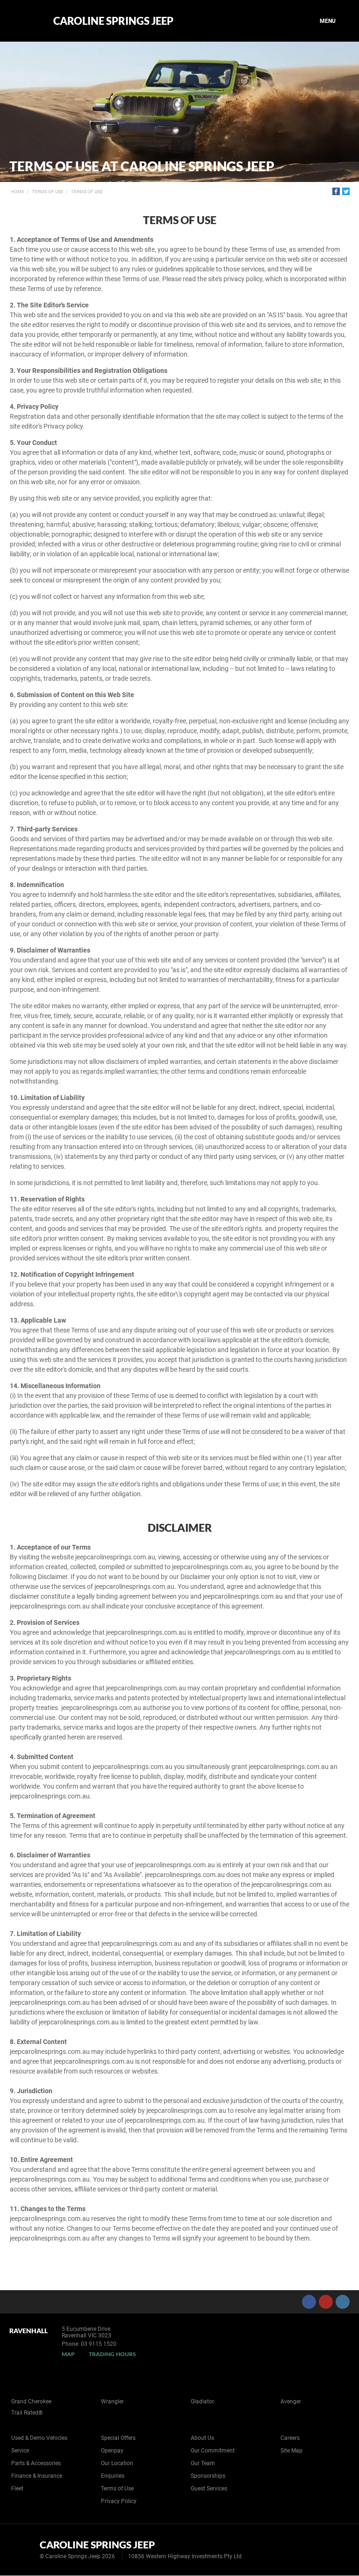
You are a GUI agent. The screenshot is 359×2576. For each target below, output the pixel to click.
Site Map (291, 2451)
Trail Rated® (27, 2413)
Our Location (117, 2463)
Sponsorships (208, 2476)
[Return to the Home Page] (23, 2549)
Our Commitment (213, 2451)
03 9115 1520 (99, 2344)
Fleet (17, 2489)
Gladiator (202, 2401)
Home (18, 192)
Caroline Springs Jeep (113, 21)
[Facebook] (336, 191)
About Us (202, 2438)
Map (68, 2354)
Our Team (203, 2463)
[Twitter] (346, 191)
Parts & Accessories (36, 2463)
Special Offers (118, 2438)
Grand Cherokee (31, 2401)
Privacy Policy (119, 2501)
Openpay (112, 2451)
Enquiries (113, 2476)
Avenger (291, 2401)
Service (20, 2451)
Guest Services (209, 2489)
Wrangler (112, 2401)
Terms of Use (48, 192)
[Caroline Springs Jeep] (25, 21)
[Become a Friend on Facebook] (309, 2302)
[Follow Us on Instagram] (343, 2302)
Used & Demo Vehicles (39, 2438)
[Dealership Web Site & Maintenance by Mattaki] (334, 2550)
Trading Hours (112, 2354)
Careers (290, 2438)
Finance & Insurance (37, 2476)
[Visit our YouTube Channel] (326, 2302)
